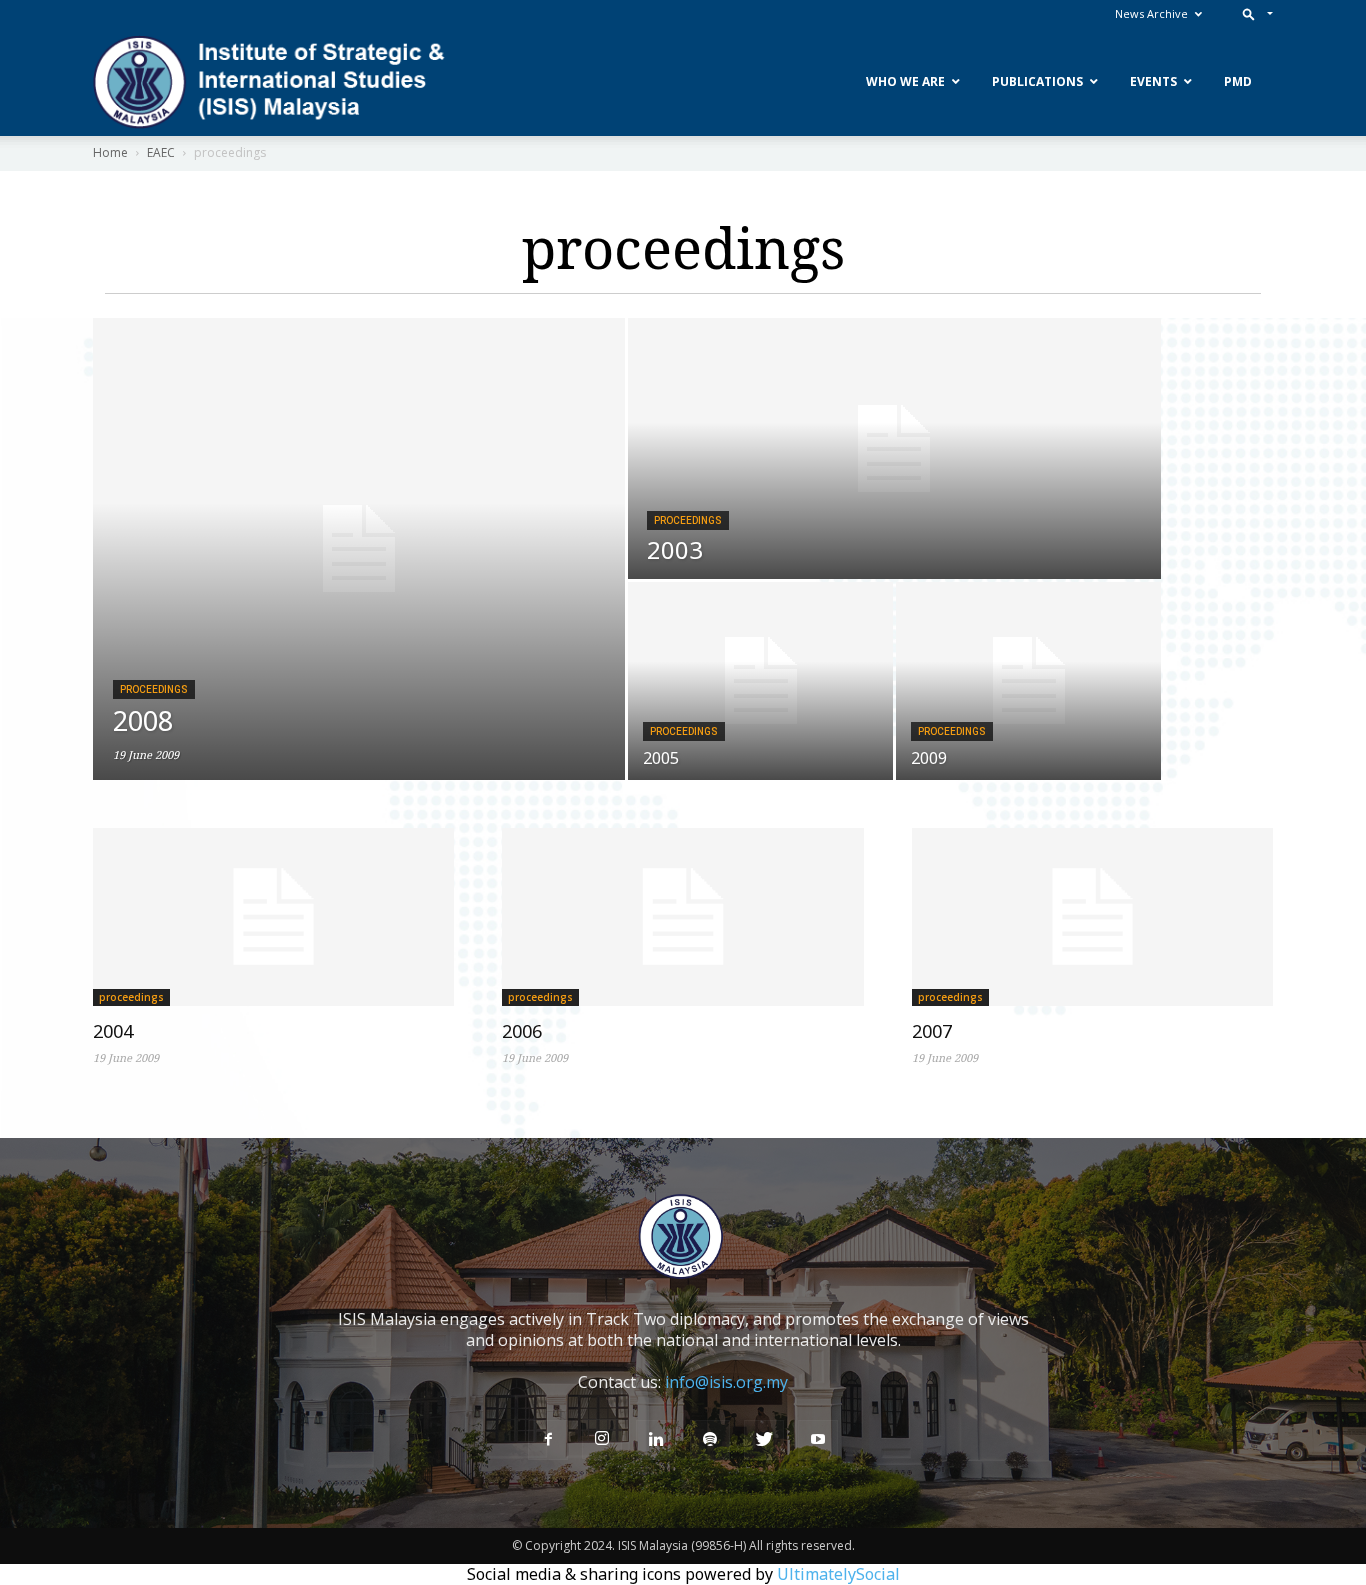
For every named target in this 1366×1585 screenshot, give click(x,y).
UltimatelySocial (838, 1574)
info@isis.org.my (726, 1382)
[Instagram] (602, 1439)
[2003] (894, 448)
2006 (522, 1031)
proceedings (154, 689)
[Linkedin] (656, 1440)
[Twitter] (764, 1440)
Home (110, 152)
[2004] (273, 917)
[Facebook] (548, 1440)
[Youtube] (818, 1440)
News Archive (1151, 13)
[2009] (1028, 681)
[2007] (1092, 917)
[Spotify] (710, 1440)
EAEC (161, 152)
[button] (1253, 13)
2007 (932, 1031)
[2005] (760, 681)
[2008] (359, 549)
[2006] (682, 917)
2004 (113, 1031)
